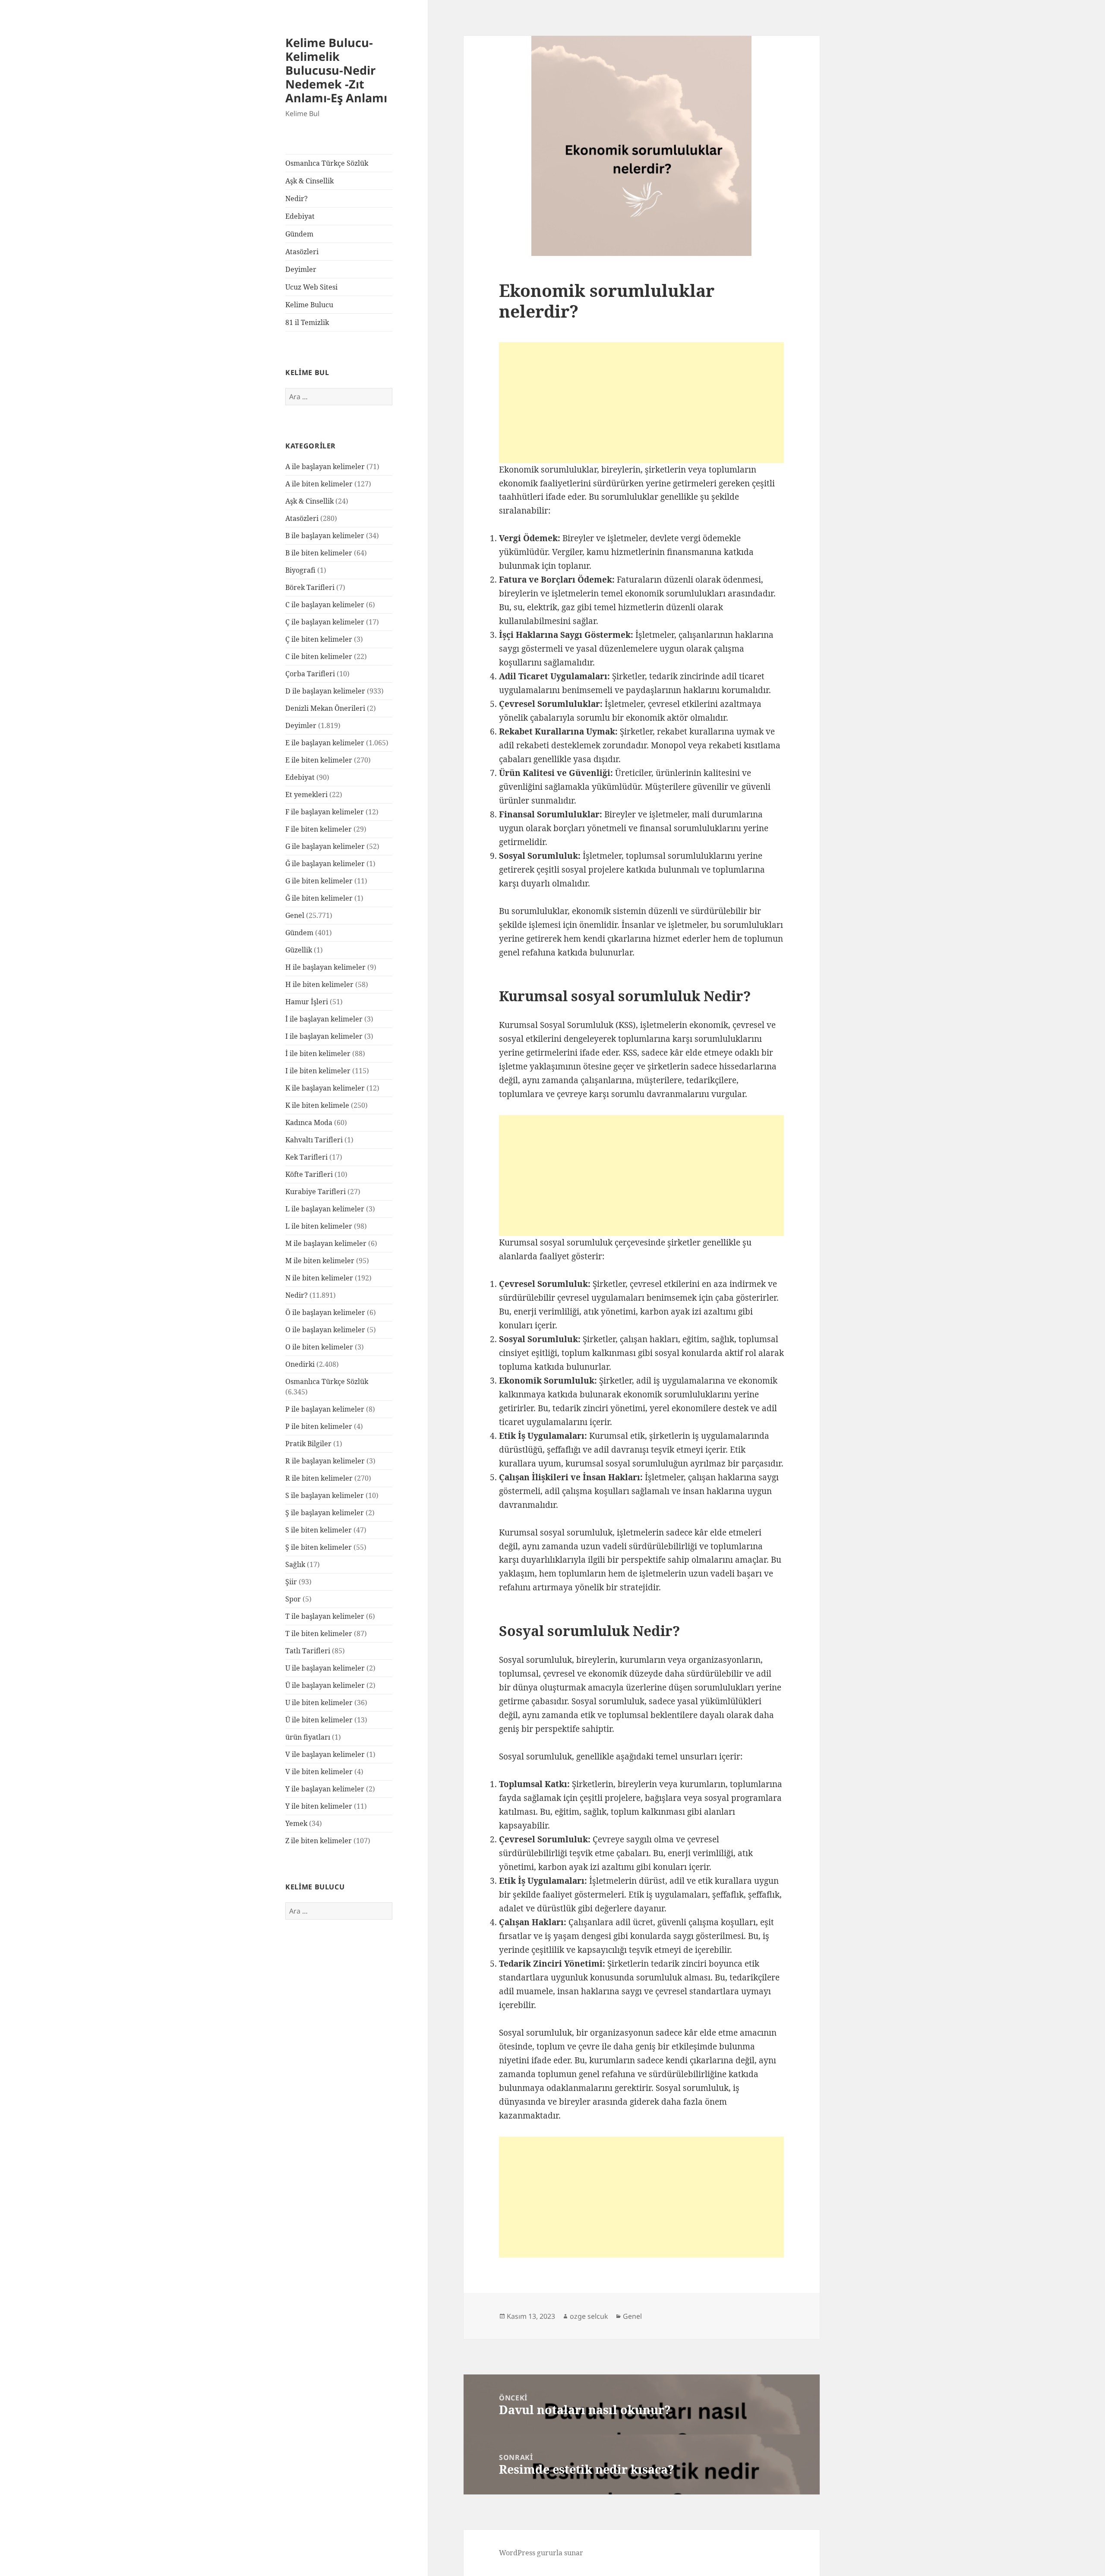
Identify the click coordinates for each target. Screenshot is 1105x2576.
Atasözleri (302, 252)
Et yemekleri (306, 795)
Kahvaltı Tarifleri (314, 1140)
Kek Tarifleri (306, 1157)
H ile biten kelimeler (319, 984)
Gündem (299, 234)
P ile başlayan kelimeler (325, 1409)
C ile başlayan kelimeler (325, 605)
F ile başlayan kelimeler (325, 812)
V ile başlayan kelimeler (325, 1754)
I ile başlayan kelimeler (324, 1036)
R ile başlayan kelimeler (325, 1461)
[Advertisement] (641, 403)
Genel (295, 915)
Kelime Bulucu (309, 305)
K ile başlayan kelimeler (325, 1088)
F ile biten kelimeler (319, 829)
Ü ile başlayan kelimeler (325, 1685)
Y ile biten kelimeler (319, 1806)
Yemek (296, 1823)
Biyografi (300, 570)
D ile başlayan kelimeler (325, 691)
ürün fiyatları (308, 1737)
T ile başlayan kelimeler (325, 1616)
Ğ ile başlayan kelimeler (325, 864)
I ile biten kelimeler (318, 1071)
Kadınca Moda (309, 1122)
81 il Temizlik (307, 322)
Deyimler (301, 269)
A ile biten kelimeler (319, 484)
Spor (293, 1599)
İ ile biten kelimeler (318, 1053)
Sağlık (295, 1564)
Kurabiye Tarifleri (316, 1192)
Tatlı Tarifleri (308, 1651)
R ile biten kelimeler (319, 1478)
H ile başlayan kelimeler (325, 967)
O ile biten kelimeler (319, 1347)
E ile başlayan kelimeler (325, 743)
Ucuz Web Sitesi (311, 287)
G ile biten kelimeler (319, 881)
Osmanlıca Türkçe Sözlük (327, 163)
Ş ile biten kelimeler (319, 1547)
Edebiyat (300, 216)
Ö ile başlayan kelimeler (325, 1312)
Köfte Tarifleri (309, 1174)
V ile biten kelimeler (319, 1772)
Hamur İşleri (307, 1002)
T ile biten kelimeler (319, 1633)
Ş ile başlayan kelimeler (325, 1513)
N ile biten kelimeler (319, 1278)
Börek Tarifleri (310, 587)
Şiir (291, 1582)
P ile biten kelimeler (319, 1426)
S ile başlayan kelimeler (325, 1495)
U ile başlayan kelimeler (325, 1668)
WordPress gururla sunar (541, 2553)
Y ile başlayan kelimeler (325, 1789)
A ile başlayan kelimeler (325, 467)
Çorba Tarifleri (310, 674)
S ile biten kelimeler (319, 1530)
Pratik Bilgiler (308, 1444)
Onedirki (300, 1364)
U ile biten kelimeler (319, 1703)
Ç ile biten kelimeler (319, 639)
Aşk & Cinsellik (309, 181)
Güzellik (299, 950)
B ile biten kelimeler (319, 553)
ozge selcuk (589, 2316)
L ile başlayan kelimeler (325, 1209)
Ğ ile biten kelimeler (319, 898)
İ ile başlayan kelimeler (324, 1019)
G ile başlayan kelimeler (325, 846)
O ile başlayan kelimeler (325, 1330)
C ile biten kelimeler (319, 656)
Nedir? (297, 199)
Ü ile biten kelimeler (319, 1720)
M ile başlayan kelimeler (326, 1243)
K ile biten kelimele (317, 1105)
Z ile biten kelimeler (319, 1841)
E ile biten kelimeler (319, 760)
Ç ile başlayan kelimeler (325, 622)
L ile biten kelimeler (319, 1226)
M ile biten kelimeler (320, 1261)
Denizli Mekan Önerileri (325, 708)
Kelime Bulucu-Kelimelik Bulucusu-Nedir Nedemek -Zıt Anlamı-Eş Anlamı (336, 70)
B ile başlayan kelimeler (325, 536)
